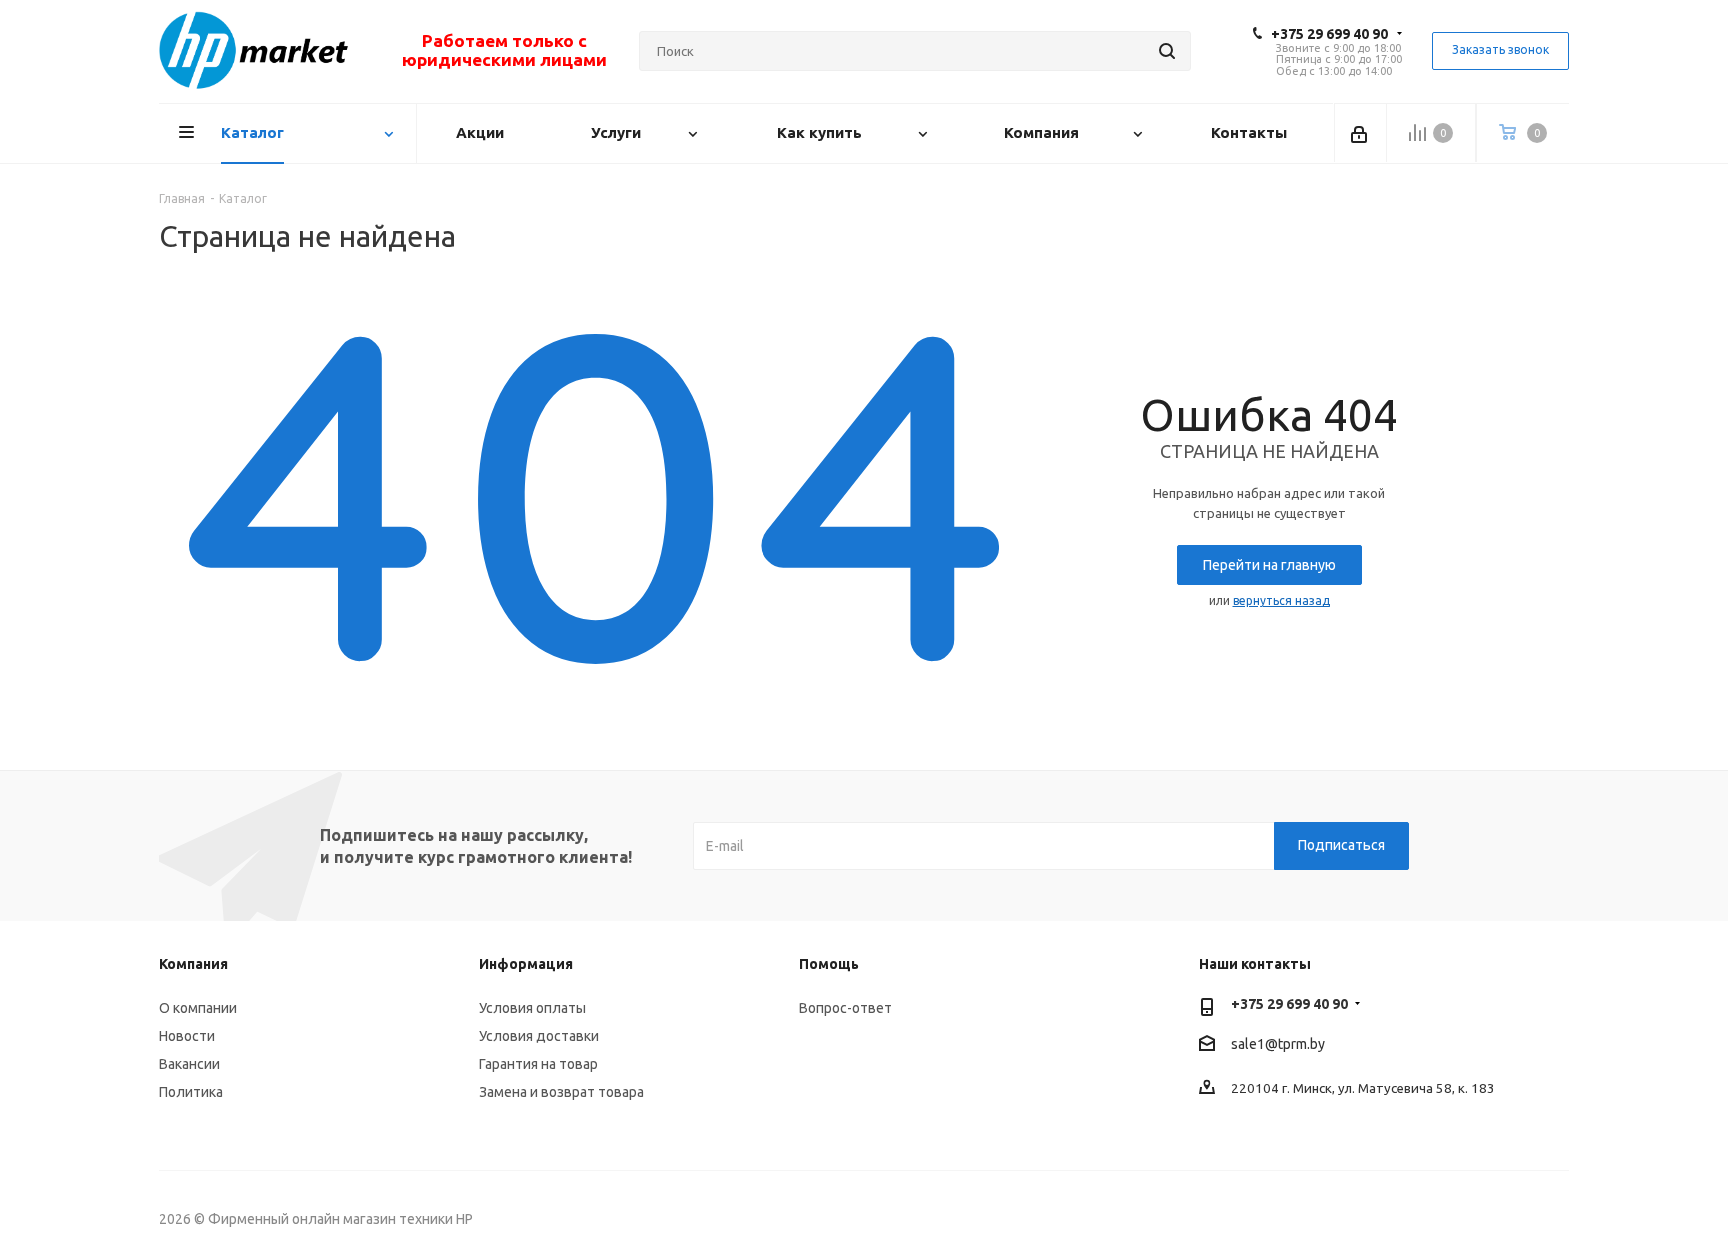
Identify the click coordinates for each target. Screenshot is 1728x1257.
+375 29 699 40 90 (1329, 34)
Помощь (829, 964)
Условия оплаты (532, 1008)
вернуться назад (1281, 600)
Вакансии (189, 1064)
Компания (193, 964)
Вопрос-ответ (845, 1008)
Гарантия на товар (538, 1064)
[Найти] (1167, 51)
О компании (198, 1008)
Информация (526, 964)
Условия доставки (539, 1036)
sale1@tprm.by (1278, 1044)
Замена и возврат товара (561, 1092)
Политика (191, 1092)
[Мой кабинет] (1360, 133)
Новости (187, 1036)
